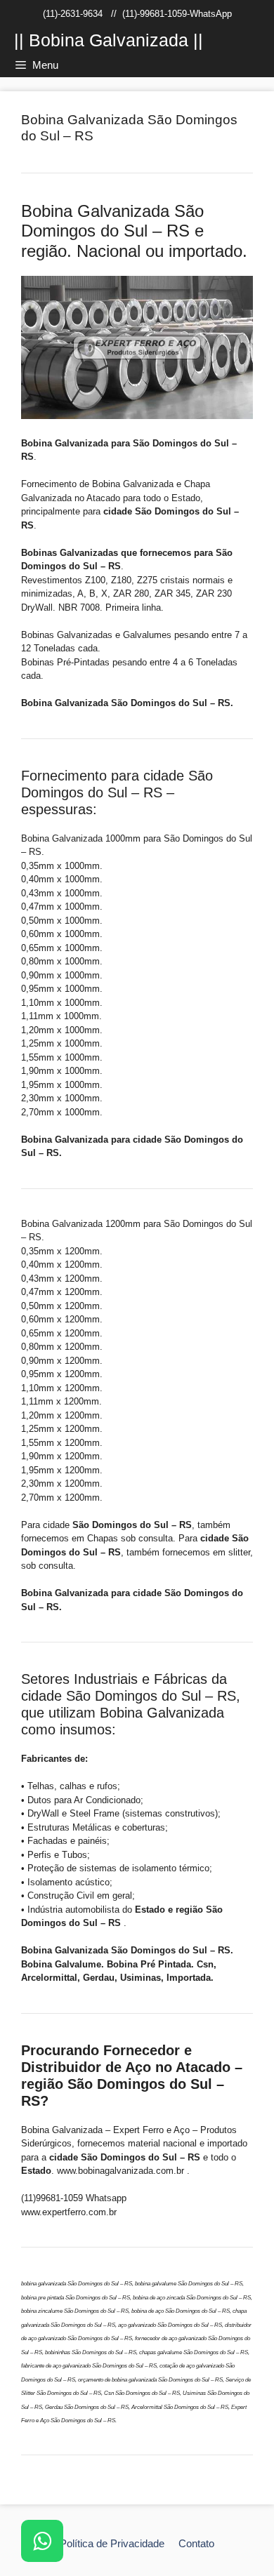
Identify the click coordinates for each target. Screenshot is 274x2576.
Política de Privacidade (112, 2543)
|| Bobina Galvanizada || (109, 40)
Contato (196, 2543)
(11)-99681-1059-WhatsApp (177, 14)
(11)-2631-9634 (73, 14)
